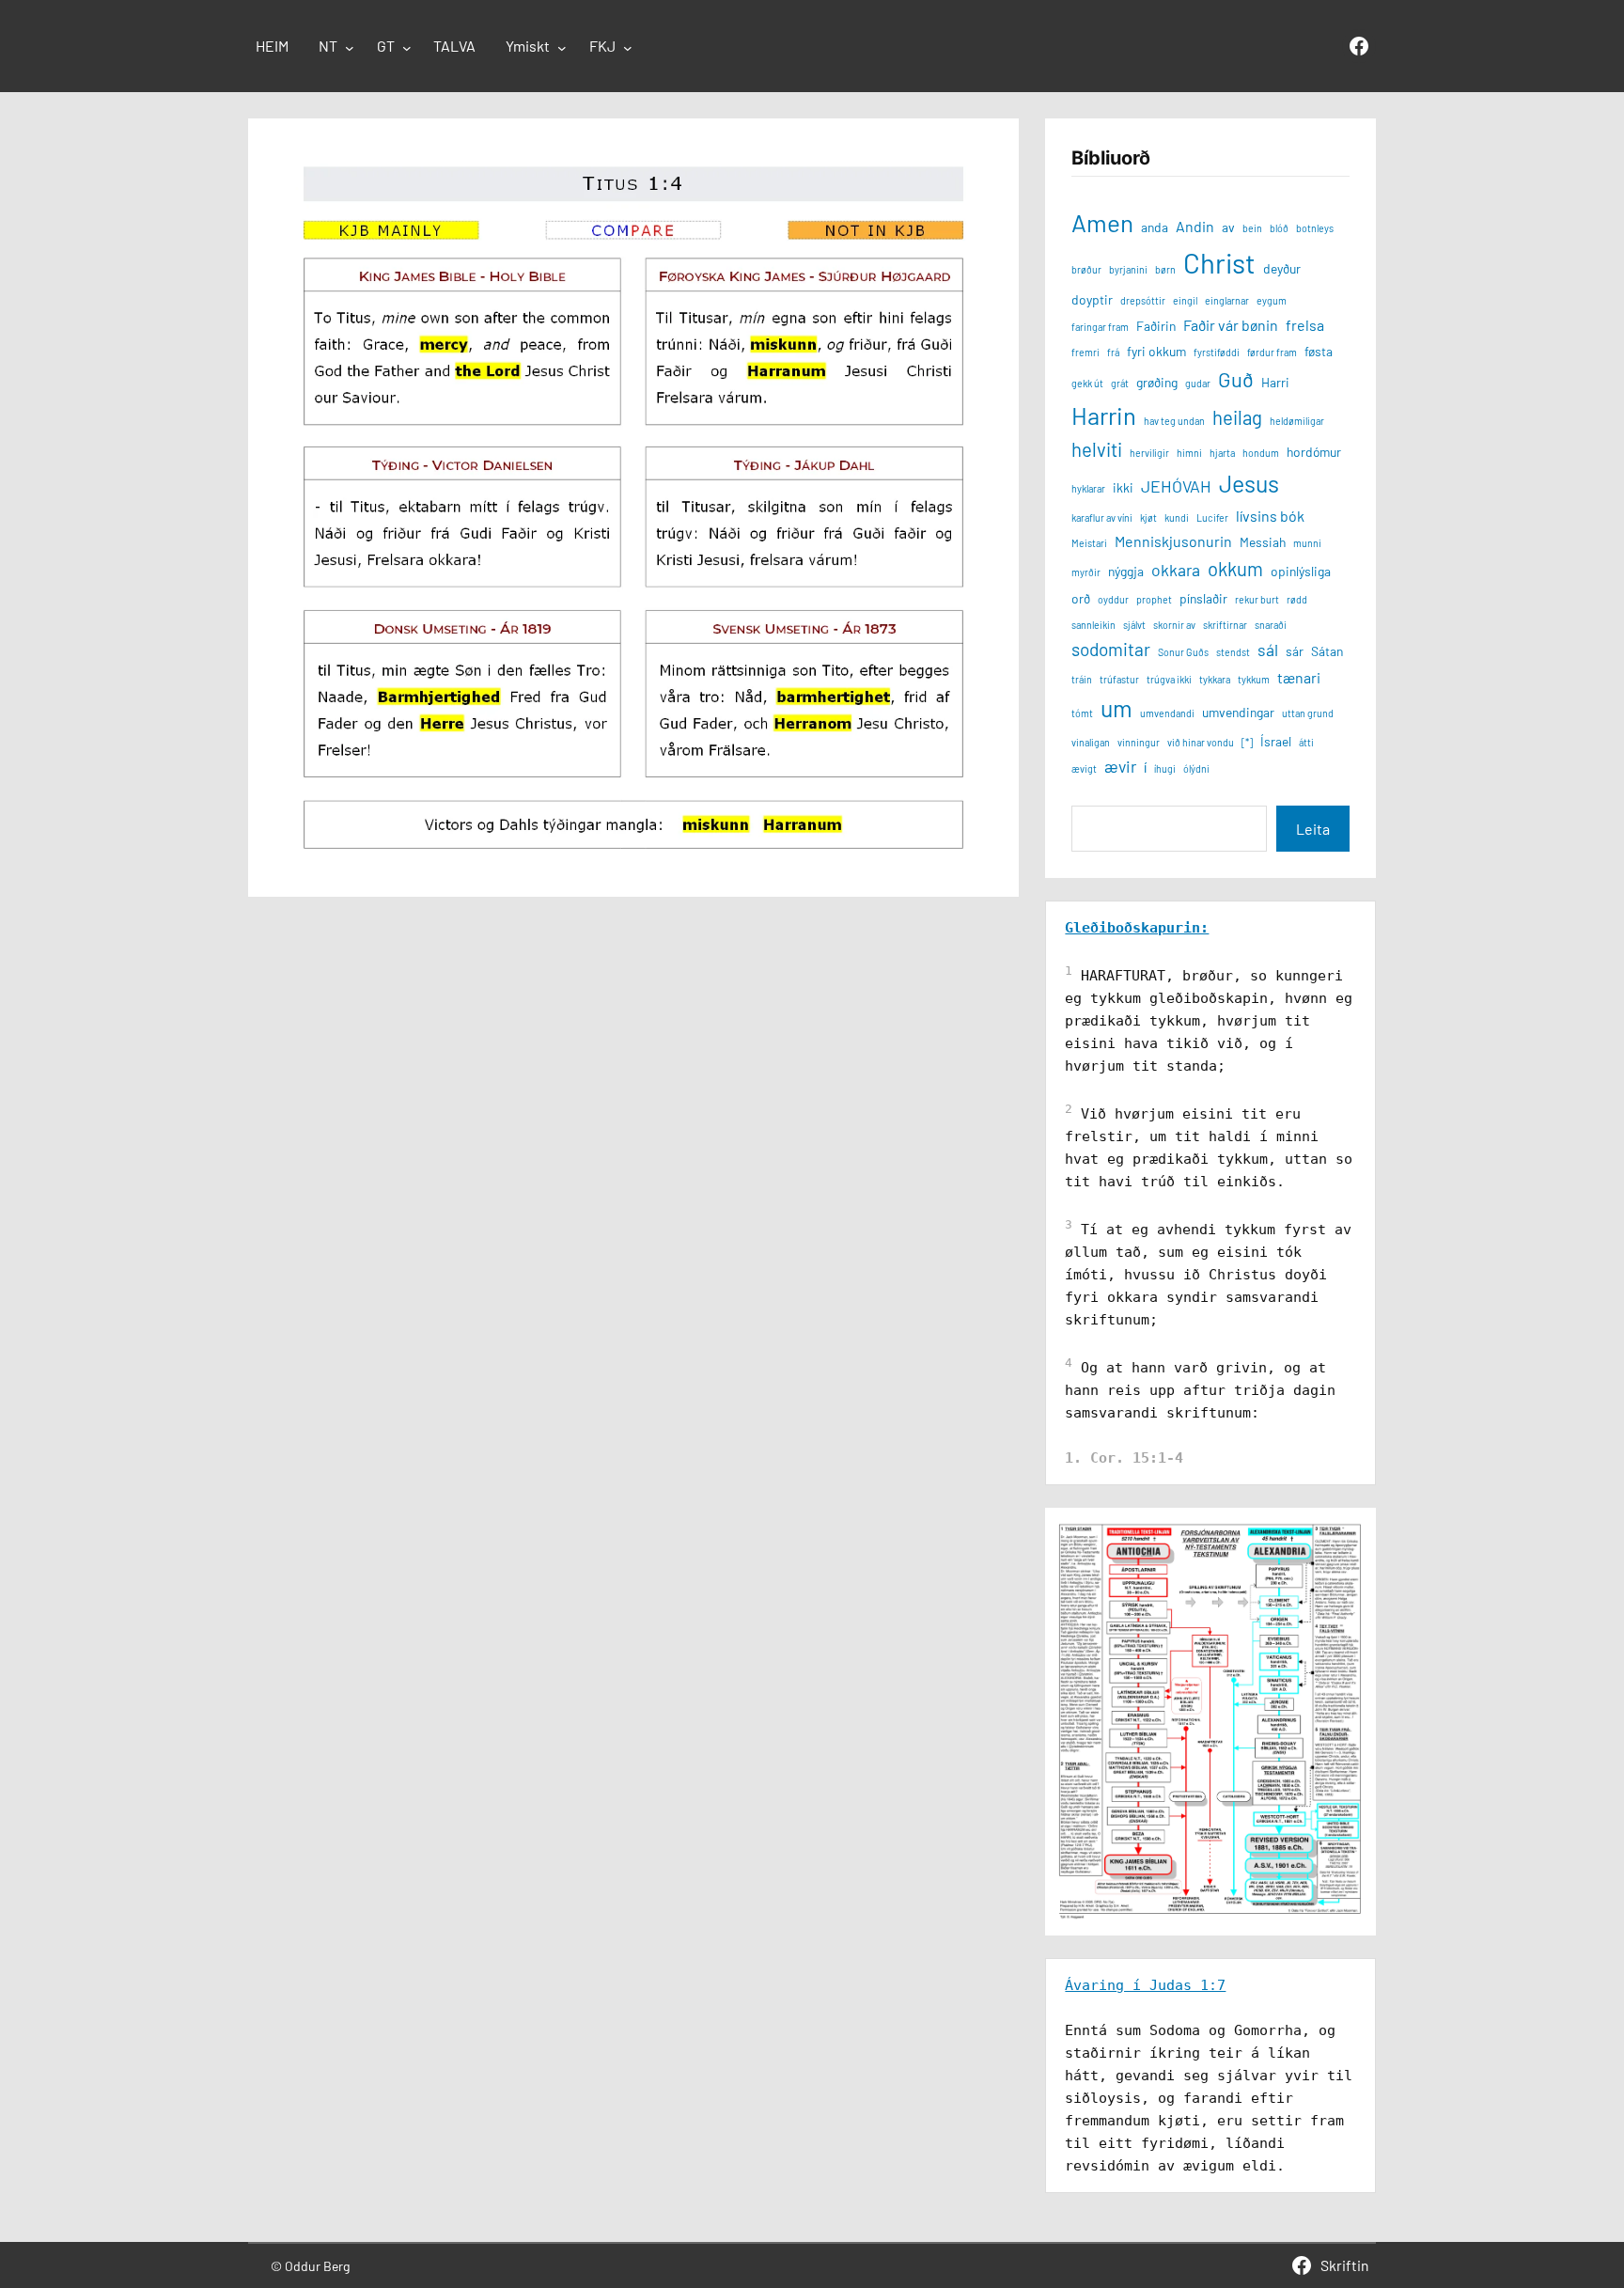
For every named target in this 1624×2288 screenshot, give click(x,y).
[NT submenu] (350, 48)
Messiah (1263, 542)
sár (1295, 651)
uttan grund (1308, 713)
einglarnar (1227, 300)
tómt (1082, 713)
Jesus (1249, 483)
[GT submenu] (407, 48)
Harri (1275, 382)
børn (1165, 269)
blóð (1279, 228)
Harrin (1104, 415)
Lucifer (1212, 517)
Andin (1195, 226)
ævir (1120, 766)
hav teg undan (1174, 421)
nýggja (1126, 571)
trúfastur (1119, 679)
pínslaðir (1203, 598)
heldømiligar (1297, 421)
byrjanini (1128, 269)
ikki (1123, 487)
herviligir (1149, 453)
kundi (1177, 517)
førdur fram (1272, 352)
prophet (1154, 599)
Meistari (1089, 543)
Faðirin (1156, 326)
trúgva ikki (1169, 679)
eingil (1185, 300)
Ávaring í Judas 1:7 (1145, 1985)
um (1116, 708)
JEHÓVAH (1176, 486)
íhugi (1165, 768)
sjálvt (1134, 625)
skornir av (1174, 625)
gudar (1198, 383)
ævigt (1084, 768)
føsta (1319, 351)
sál (1268, 650)
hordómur (1314, 452)
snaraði (1271, 625)
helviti (1097, 449)
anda (1155, 227)
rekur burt (1257, 599)
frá (1113, 352)
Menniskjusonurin (1173, 541)
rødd (1297, 599)
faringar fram (1100, 327)
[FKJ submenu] (628, 48)
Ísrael (1276, 741)
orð (1081, 598)
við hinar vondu (1201, 742)
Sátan (1327, 651)
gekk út (1087, 383)
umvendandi (1167, 713)
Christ (1219, 263)
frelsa (1305, 325)
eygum (1272, 300)
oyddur (1113, 599)
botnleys (1315, 228)
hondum (1261, 453)
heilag (1237, 417)
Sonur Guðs (1183, 652)
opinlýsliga (1301, 571)
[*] (1247, 742)
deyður (1282, 268)
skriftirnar (1225, 625)
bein (1252, 228)
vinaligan (1091, 742)
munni (1307, 543)
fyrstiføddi (1217, 352)
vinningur (1139, 742)
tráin (1082, 679)
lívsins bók (1270, 516)
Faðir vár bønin (1231, 325)
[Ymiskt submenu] (562, 48)
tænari (1299, 677)
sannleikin (1093, 625)
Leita (1313, 829)
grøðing (1157, 382)
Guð (1236, 379)
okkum (1235, 569)
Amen (1102, 222)
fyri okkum (1156, 351)
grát (1120, 383)
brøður (1086, 269)
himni (1189, 453)
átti (1306, 742)
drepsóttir (1143, 300)
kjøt (1148, 517)
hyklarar (1088, 488)
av (1228, 227)
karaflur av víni (1102, 517)
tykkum (1254, 679)
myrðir (1086, 572)
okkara (1176, 570)
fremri (1085, 352)
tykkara (1215, 679)
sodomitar (1111, 649)
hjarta (1222, 453)
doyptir (1092, 299)
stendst (1233, 652)
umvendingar (1238, 712)
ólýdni (1196, 768)
